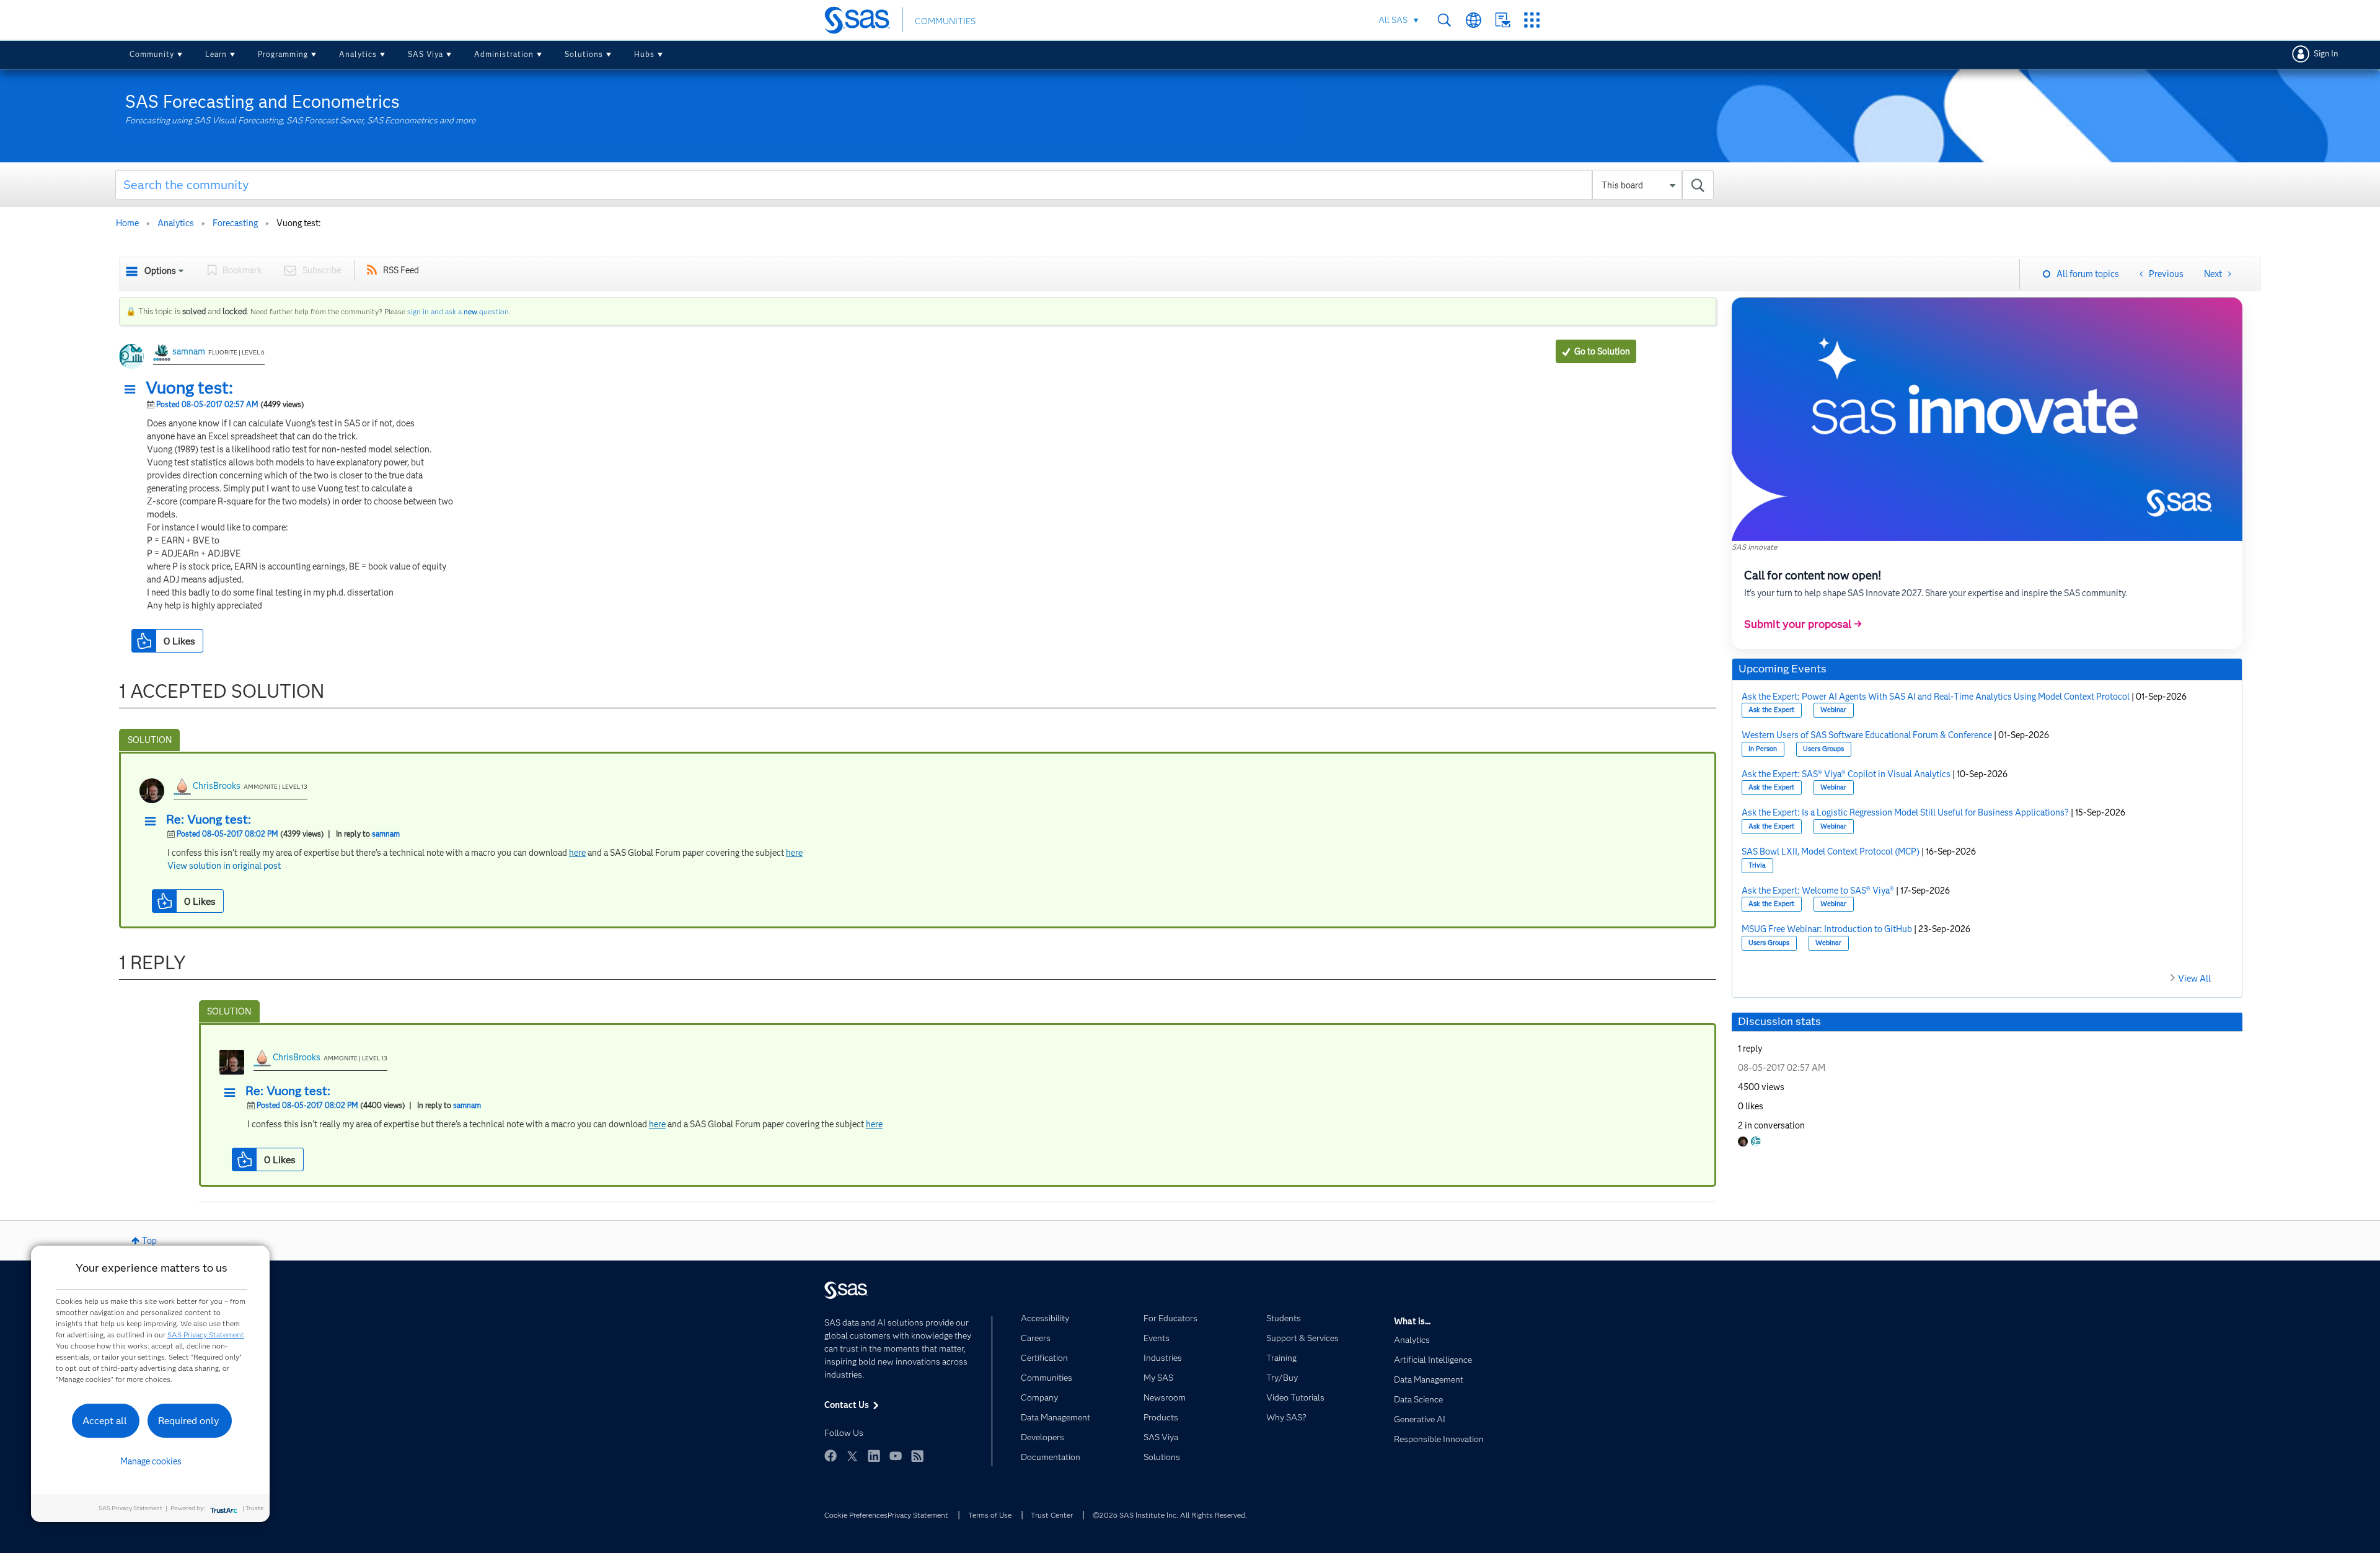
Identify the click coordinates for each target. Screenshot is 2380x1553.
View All (2194, 979)
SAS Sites (1532, 20)
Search (1444, 20)
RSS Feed (401, 270)
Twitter (852, 1456)
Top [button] (149, 1241)
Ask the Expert (1771, 710)
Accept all (105, 1421)
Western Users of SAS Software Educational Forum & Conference (1867, 735)
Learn (216, 54)
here (577, 853)
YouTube (896, 1456)
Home (127, 223)
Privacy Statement (918, 1515)
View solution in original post (224, 866)
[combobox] (915, 185)
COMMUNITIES (945, 21)
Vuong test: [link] (299, 223)
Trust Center (1052, 1515)
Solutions (584, 54)
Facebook (831, 1456)
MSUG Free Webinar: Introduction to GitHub (1827, 929)
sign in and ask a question (458, 311)
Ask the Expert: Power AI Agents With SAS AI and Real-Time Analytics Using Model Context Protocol (1936, 697)
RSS (917, 1456)
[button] (133, 390)
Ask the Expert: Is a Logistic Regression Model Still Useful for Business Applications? (1905, 812)
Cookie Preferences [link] (856, 1515)
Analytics (358, 54)
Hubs (644, 54)
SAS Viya (425, 54)
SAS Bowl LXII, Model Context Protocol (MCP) (1831, 851)
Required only (189, 1421)
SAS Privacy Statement (206, 1335)
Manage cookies (151, 1461)
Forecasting (235, 223)
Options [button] (160, 271)
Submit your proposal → (1803, 624)
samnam (189, 351)
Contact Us (1503, 20)
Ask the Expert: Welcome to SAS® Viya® (1818, 891)
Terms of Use (990, 1515)
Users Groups (1823, 749)
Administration (504, 54)
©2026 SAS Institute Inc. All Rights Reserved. (1170, 1515)
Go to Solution (1602, 351)
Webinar (1833, 710)
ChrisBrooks (217, 786)
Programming (283, 54)
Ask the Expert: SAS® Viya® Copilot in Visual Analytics (1846, 774)
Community (152, 54)
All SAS (1393, 20)
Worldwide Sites (1474, 20)
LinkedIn (874, 1456)
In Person (1763, 749)
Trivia (1757, 865)
